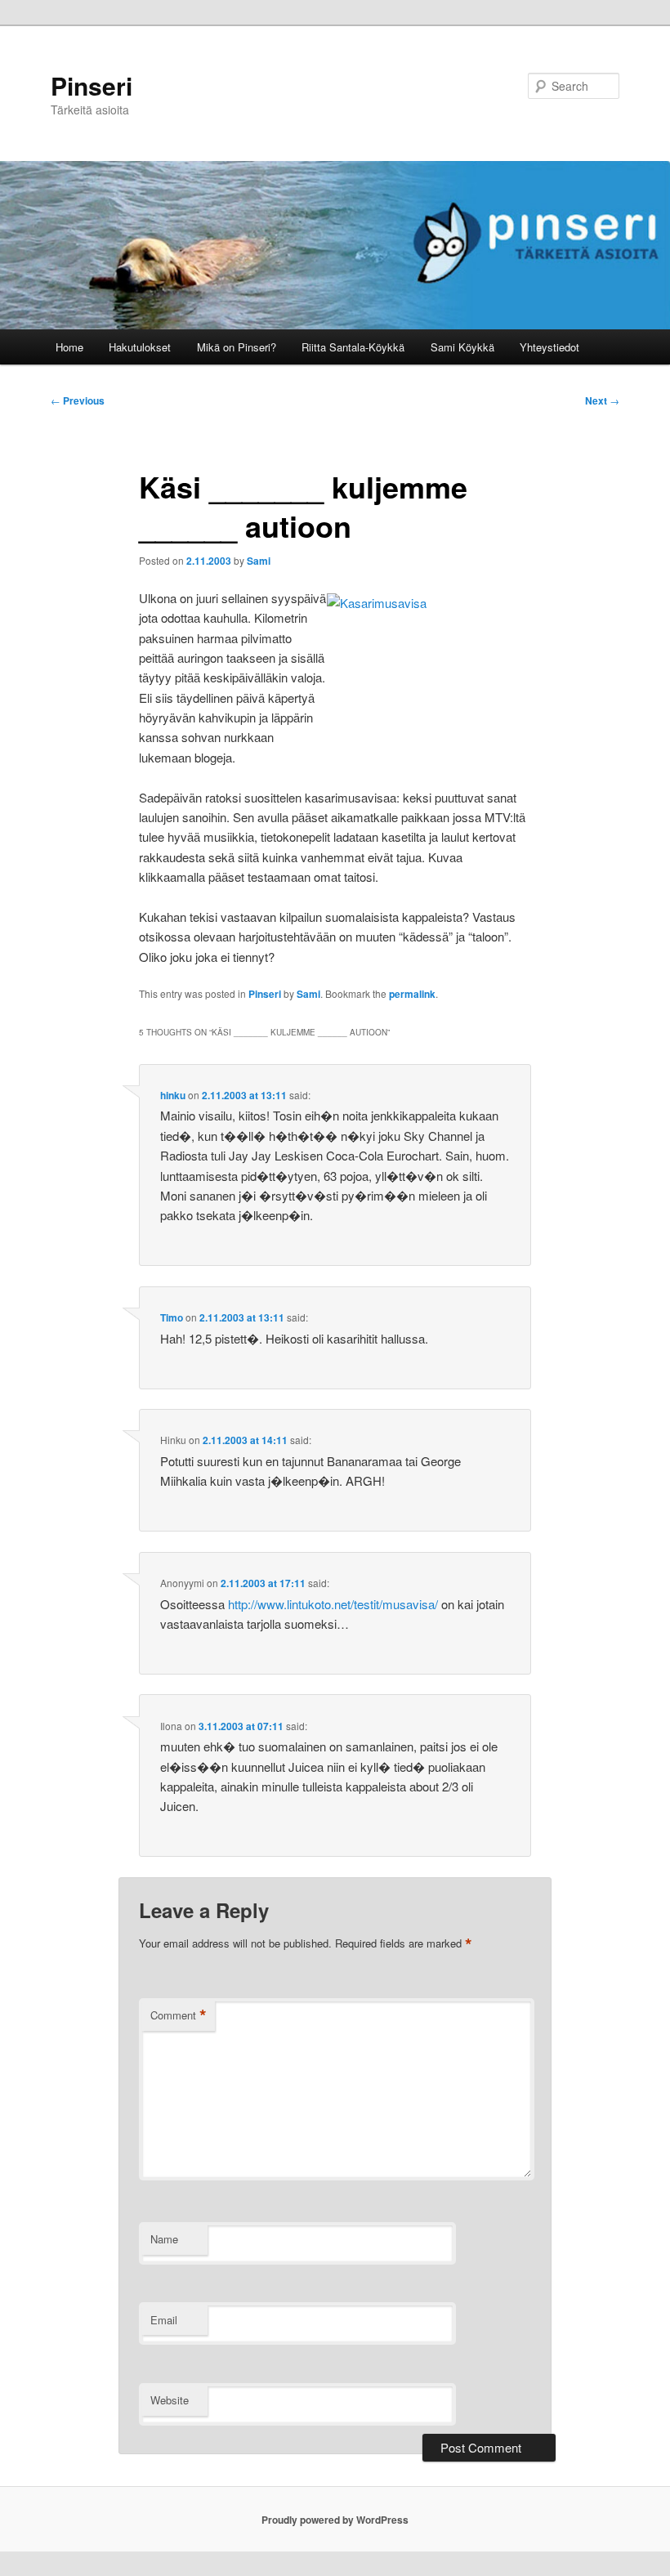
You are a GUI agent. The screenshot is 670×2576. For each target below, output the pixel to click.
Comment (179, 2015)
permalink (412, 994)
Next (602, 400)
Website (170, 2400)
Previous (78, 400)
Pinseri (92, 85)
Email (164, 2320)
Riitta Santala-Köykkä (353, 347)
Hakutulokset (140, 347)
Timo (172, 1317)
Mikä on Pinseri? (237, 347)
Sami (259, 561)
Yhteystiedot (549, 347)
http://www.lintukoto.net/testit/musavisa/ (333, 1604)
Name (164, 2239)
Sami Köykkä (462, 347)
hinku (173, 1095)
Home (69, 347)
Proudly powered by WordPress (335, 2520)
